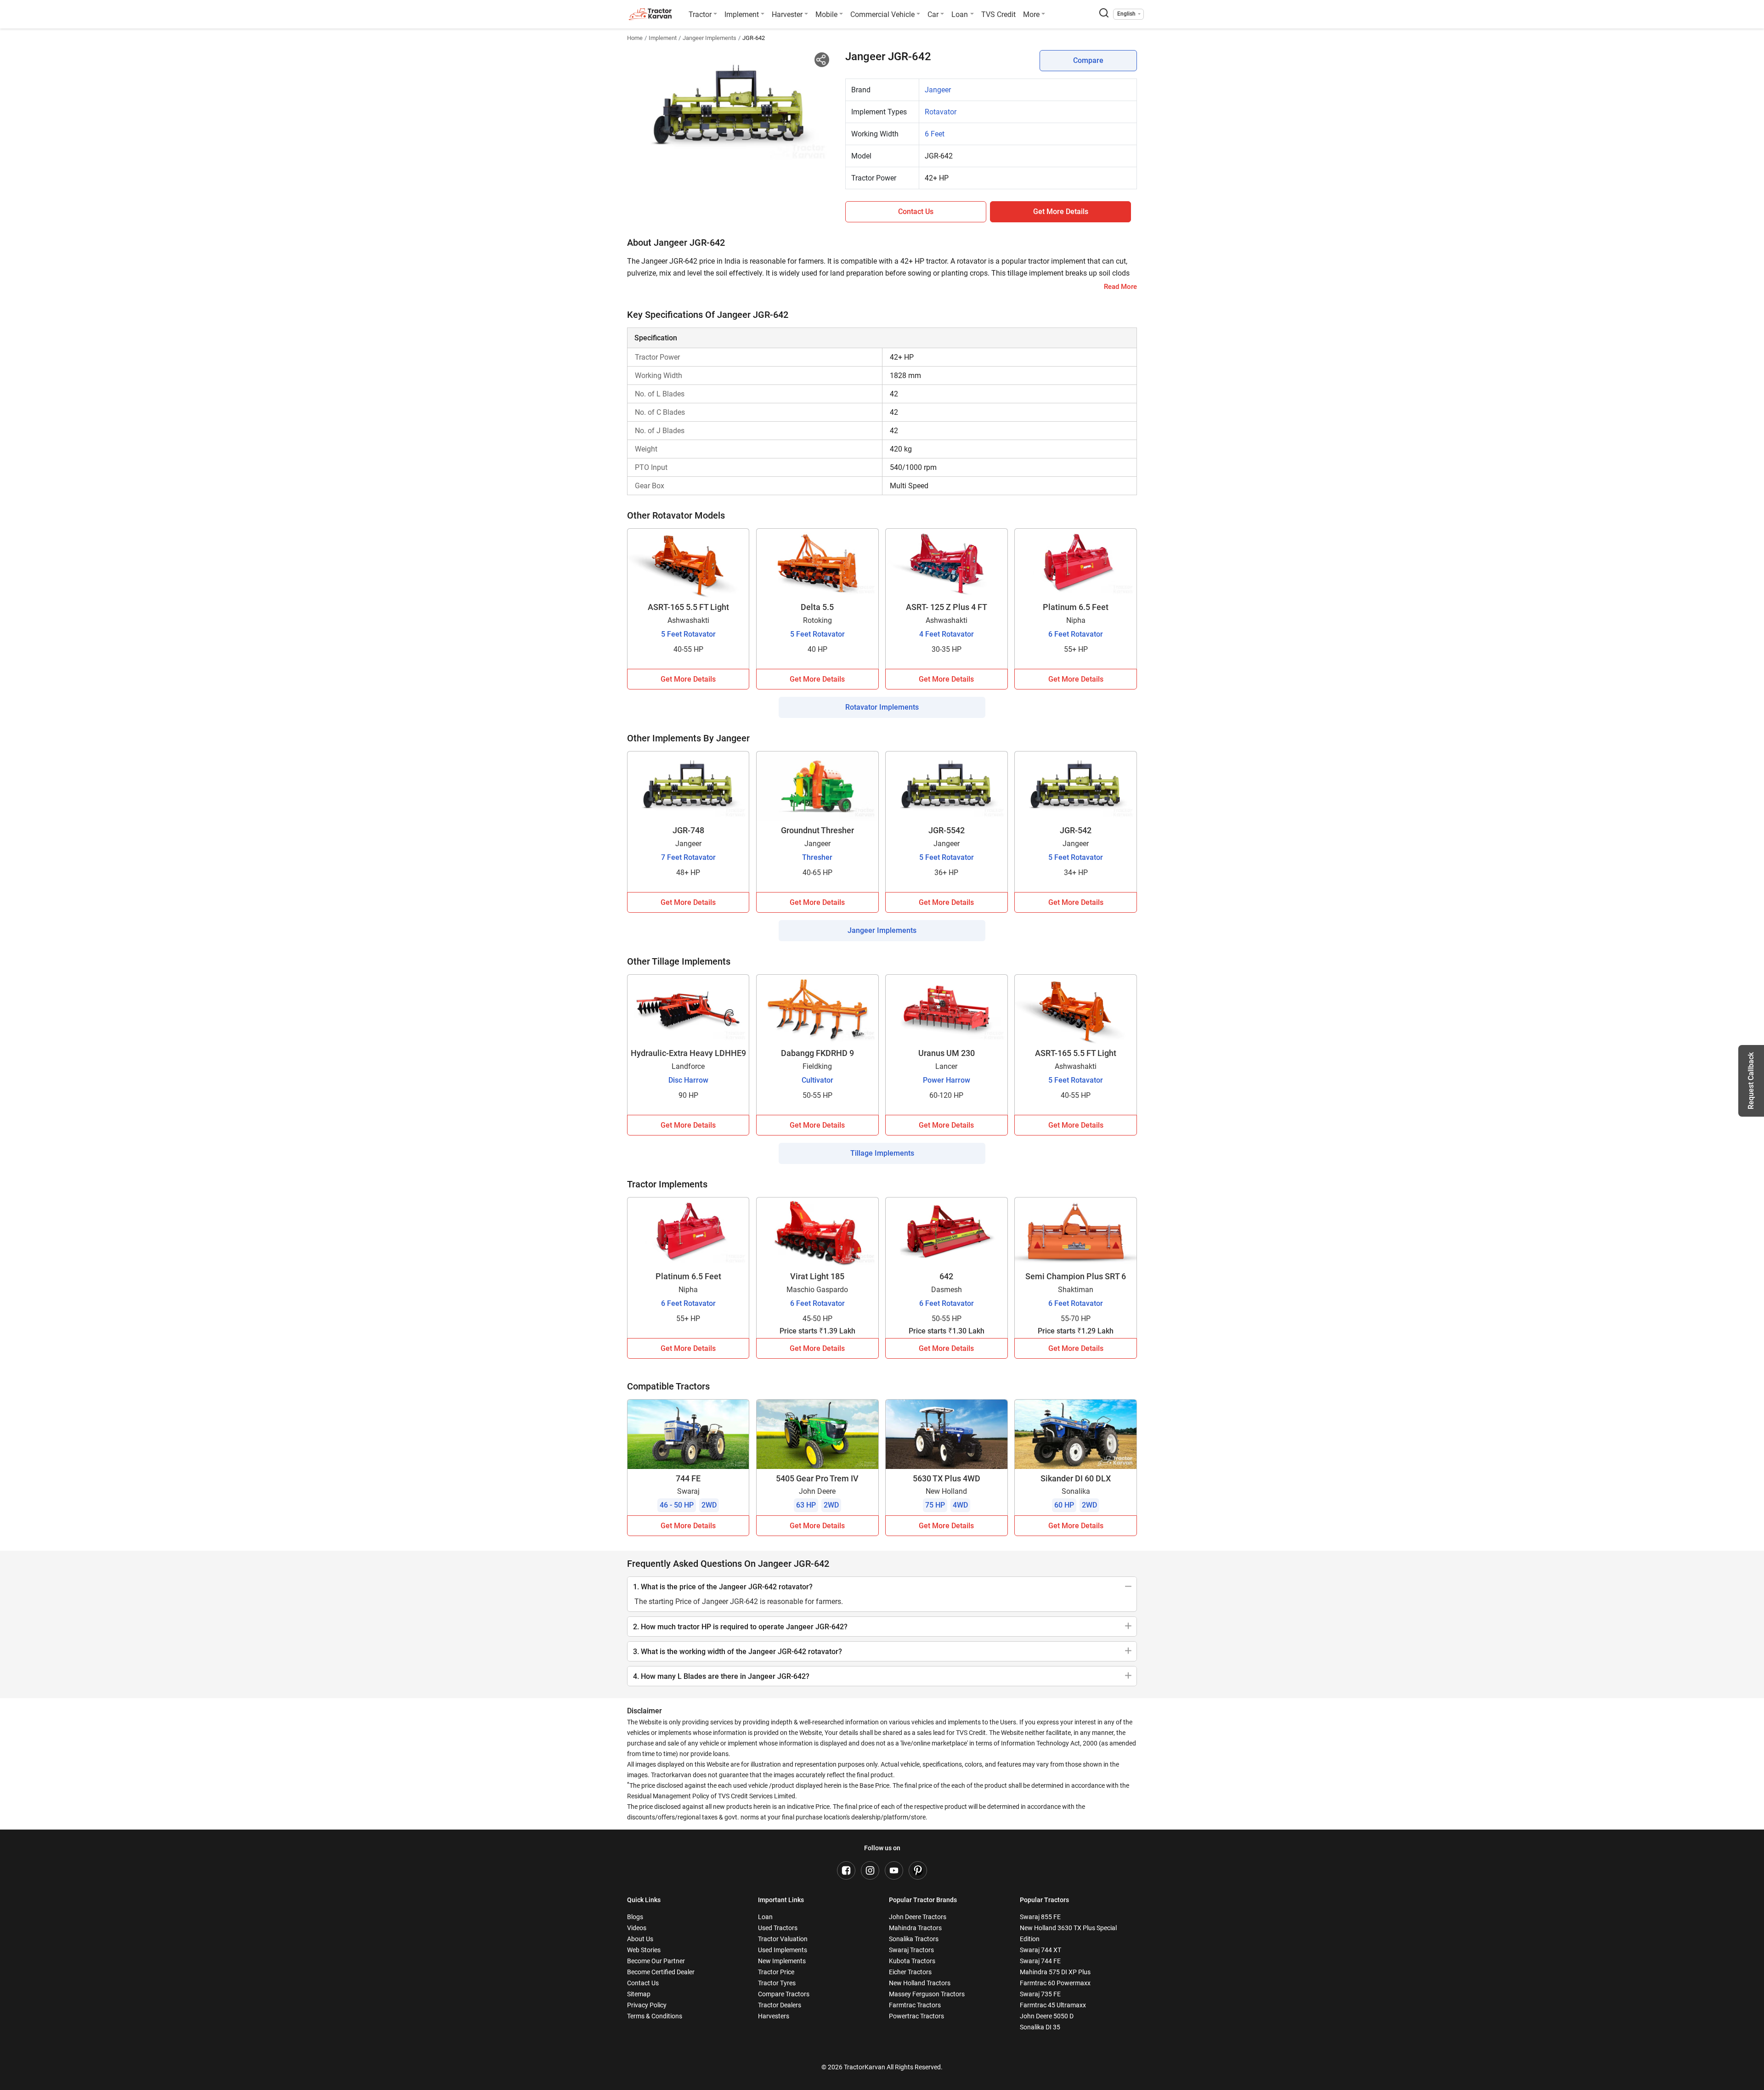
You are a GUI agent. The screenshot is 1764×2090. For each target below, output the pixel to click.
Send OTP (962, 75)
